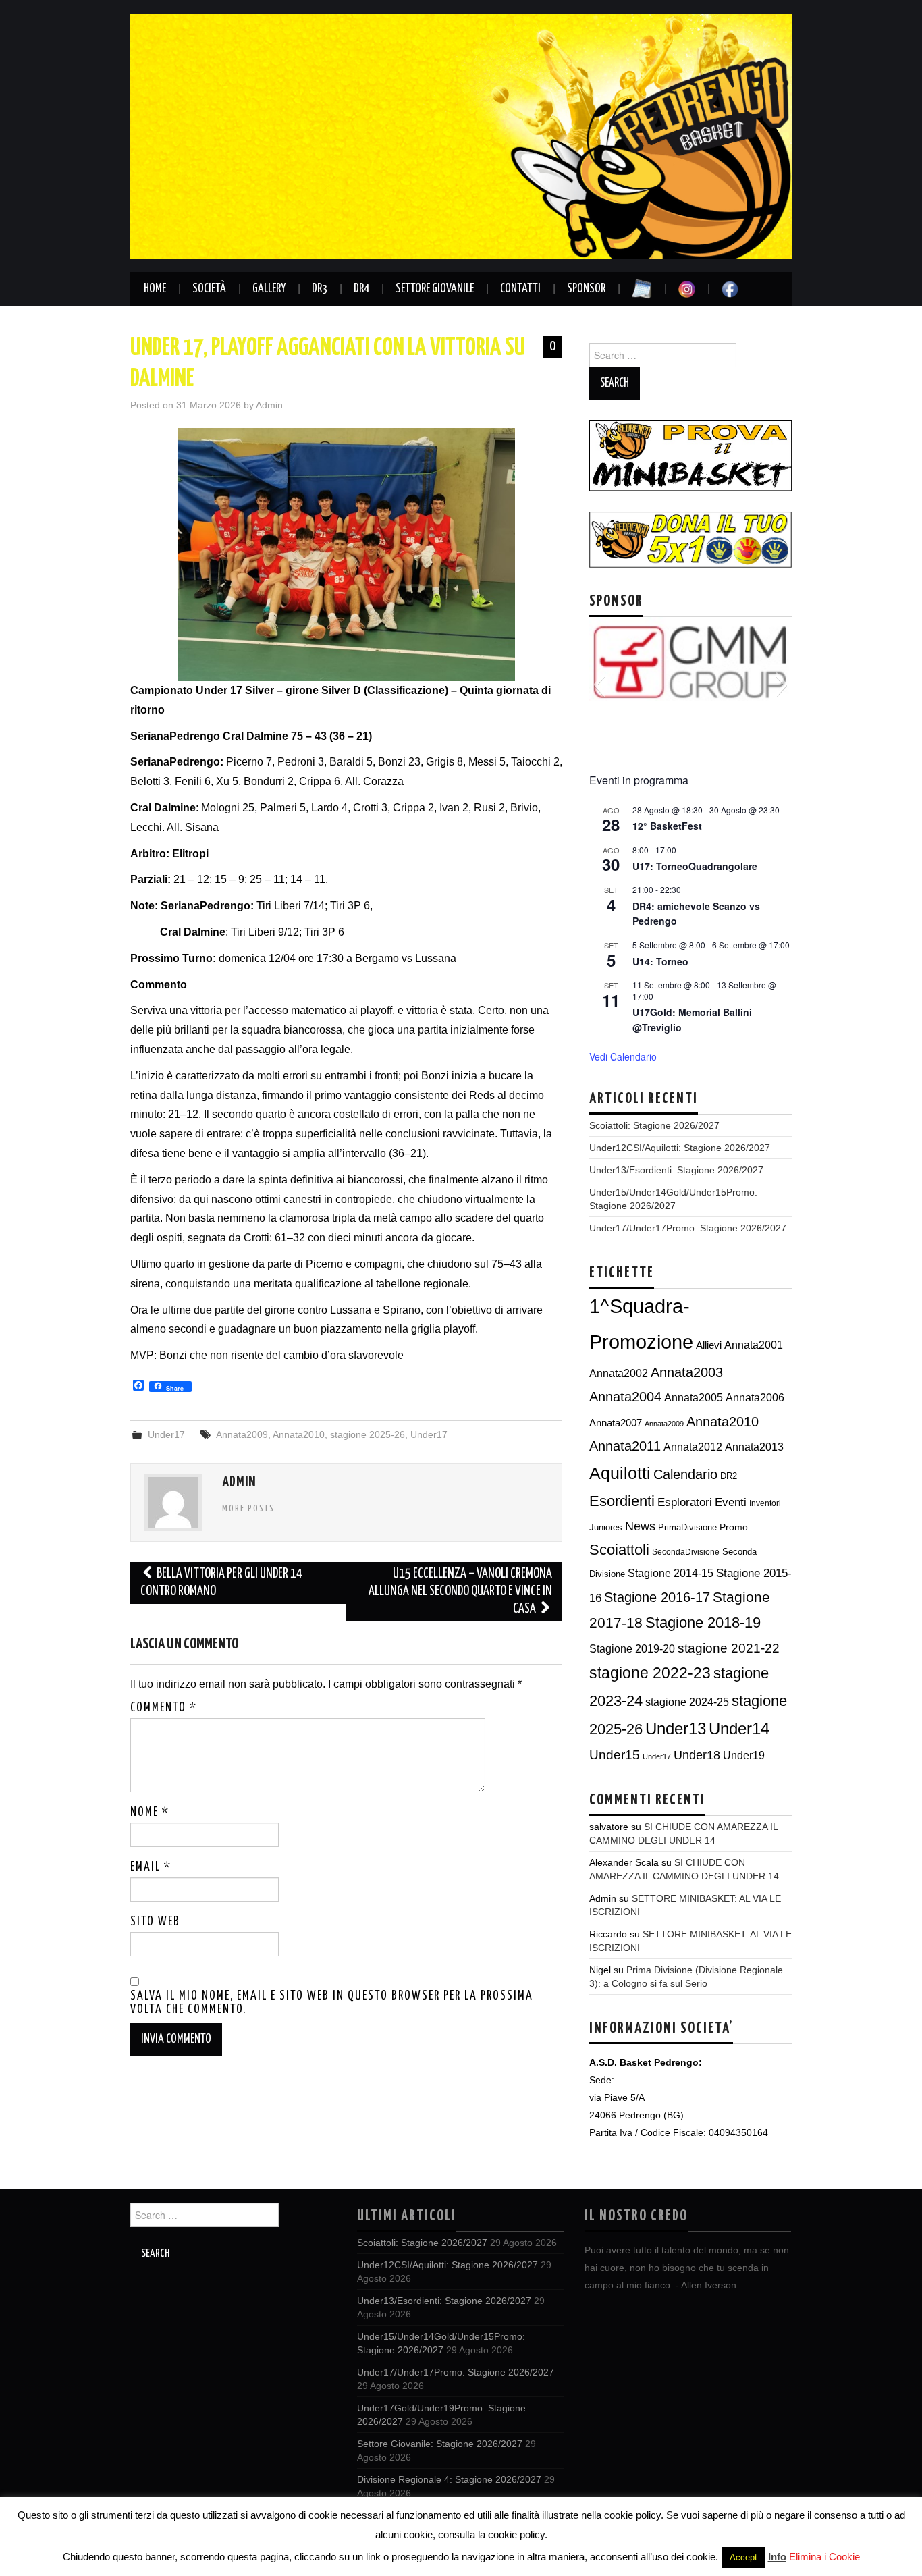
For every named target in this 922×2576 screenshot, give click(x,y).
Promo (734, 1527)
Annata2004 (625, 1397)
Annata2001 (754, 1345)
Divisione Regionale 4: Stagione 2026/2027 (449, 2479)
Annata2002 (619, 1373)
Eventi (731, 1502)
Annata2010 (299, 1434)
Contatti (520, 289)
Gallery (269, 289)
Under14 (739, 1728)
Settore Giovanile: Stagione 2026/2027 (440, 2444)
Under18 (697, 1755)
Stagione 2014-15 (671, 1573)
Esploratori (685, 1502)
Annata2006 (755, 1397)
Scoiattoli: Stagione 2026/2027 (654, 1125)
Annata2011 (625, 1446)
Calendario (685, 1474)
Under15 (615, 1755)
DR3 (320, 289)
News (640, 1526)
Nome (150, 1813)
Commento (164, 1708)
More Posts (248, 1509)
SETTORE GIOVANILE (435, 289)
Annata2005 (694, 1397)
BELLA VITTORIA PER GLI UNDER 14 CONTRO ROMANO (221, 1583)
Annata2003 (687, 1372)
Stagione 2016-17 (657, 1597)
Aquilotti (620, 1473)
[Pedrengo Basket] (461, 135)
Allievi (709, 1345)
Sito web (155, 1922)
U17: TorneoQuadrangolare (695, 866)
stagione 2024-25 (687, 1702)
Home (155, 289)
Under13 (676, 1729)
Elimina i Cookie (824, 2557)
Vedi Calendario (623, 1056)
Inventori (765, 1503)
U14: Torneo (660, 961)
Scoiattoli (619, 1550)
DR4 (361, 289)
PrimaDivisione (687, 1527)
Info (777, 2557)
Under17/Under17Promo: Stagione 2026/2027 (688, 1228)
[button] (599, 685)
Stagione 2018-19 (703, 1622)
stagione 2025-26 (368, 1434)
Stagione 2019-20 (632, 1649)
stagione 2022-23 (650, 1673)
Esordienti (622, 1501)
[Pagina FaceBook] (730, 289)
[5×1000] (690, 539)
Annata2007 (616, 1423)
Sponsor (586, 289)
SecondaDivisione (686, 1552)
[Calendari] (642, 289)
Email (151, 1867)
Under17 (166, 1434)
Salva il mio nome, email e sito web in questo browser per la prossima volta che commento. (332, 2003)
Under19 (744, 1755)
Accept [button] (743, 2557)
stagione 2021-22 (729, 1648)
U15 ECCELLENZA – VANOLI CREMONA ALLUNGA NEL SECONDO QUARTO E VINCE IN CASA (460, 1591)
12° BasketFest (667, 826)
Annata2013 (754, 1447)
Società (209, 289)
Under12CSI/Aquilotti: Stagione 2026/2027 (680, 1148)
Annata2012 (693, 1447)
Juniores (606, 1527)
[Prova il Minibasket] (690, 455)
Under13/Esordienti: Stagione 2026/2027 (676, 1170)
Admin (269, 405)
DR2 (729, 1476)
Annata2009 (242, 1434)
